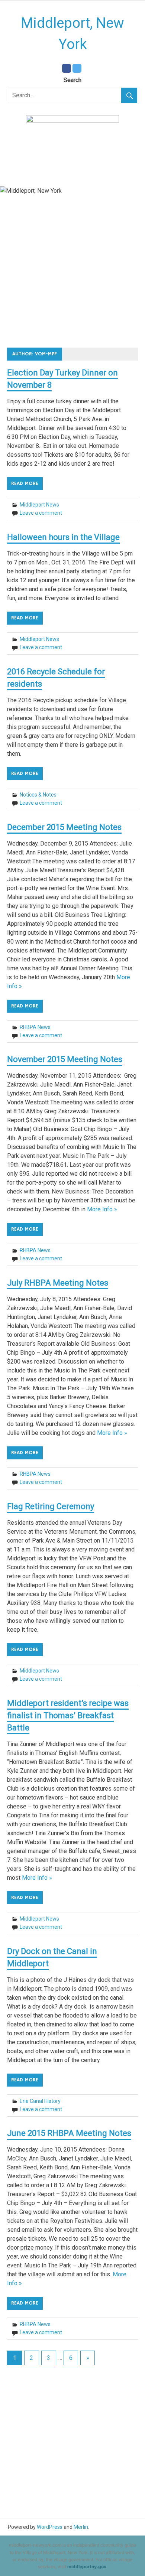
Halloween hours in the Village (63, 537)
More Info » (102, 1209)
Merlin (81, 2527)
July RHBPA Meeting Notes (58, 1283)
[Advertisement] (72, 275)
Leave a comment (41, 513)
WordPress (50, 2527)
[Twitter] (77, 68)
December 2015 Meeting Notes (64, 827)
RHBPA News (35, 1027)
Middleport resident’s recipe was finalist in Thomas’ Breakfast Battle (68, 1715)
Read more (25, 483)
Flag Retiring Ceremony (51, 1506)
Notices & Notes (38, 795)
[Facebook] (67, 68)
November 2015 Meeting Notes (65, 1059)
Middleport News (39, 505)
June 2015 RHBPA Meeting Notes (69, 2133)
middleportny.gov (87, 2567)
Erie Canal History (40, 2101)
